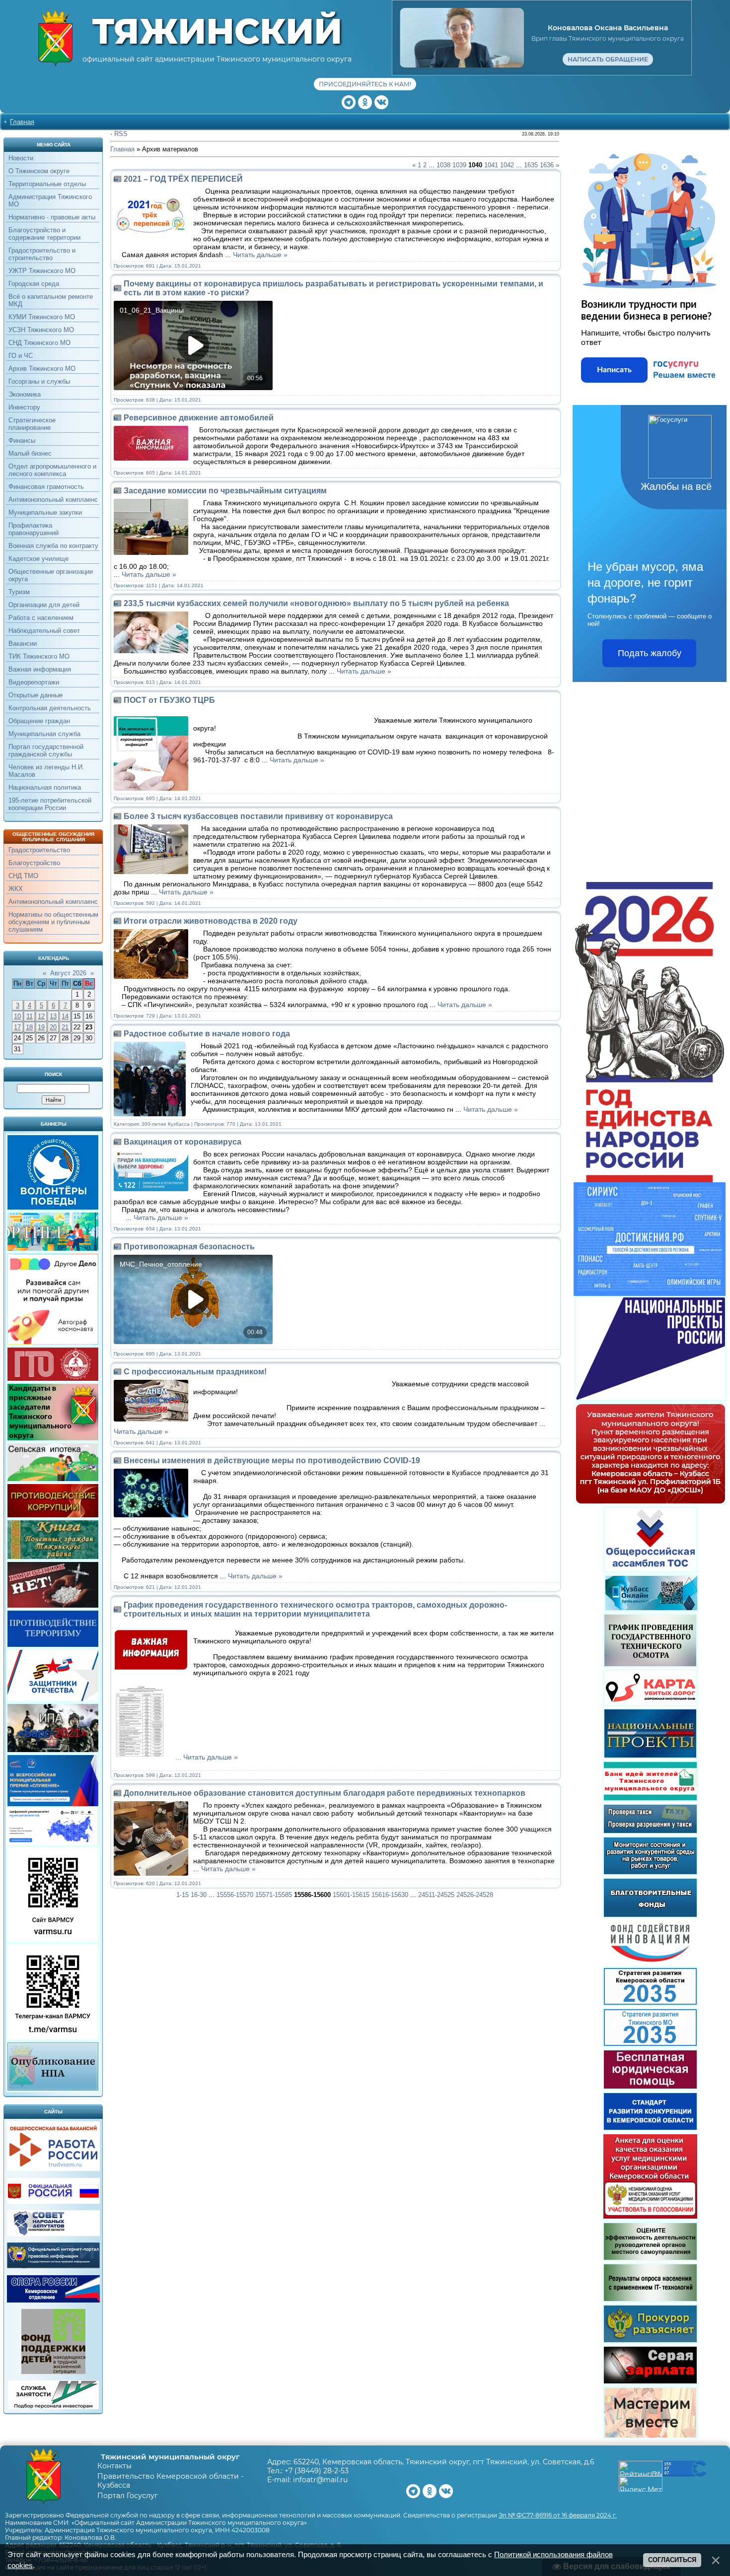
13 (53, 1016)
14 (65, 1016)
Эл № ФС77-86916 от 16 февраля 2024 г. (558, 2515)
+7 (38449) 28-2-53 (317, 2471)
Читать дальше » (260, 255)
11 (30, 1016)
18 (29, 1027)
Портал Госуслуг (128, 2496)
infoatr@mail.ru (320, 2480)
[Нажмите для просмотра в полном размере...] (143, 1757)
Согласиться (672, 2560)
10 (17, 1016)
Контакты (114, 2466)
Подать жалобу (650, 653)
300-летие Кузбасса (166, 1124)
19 (41, 1027)
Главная (22, 122)
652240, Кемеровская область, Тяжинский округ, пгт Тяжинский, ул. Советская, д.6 (444, 2462)
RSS (121, 134)
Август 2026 (68, 973)
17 (17, 1027)
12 (41, 1016)
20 (53, 1027)
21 (65, 1027)
